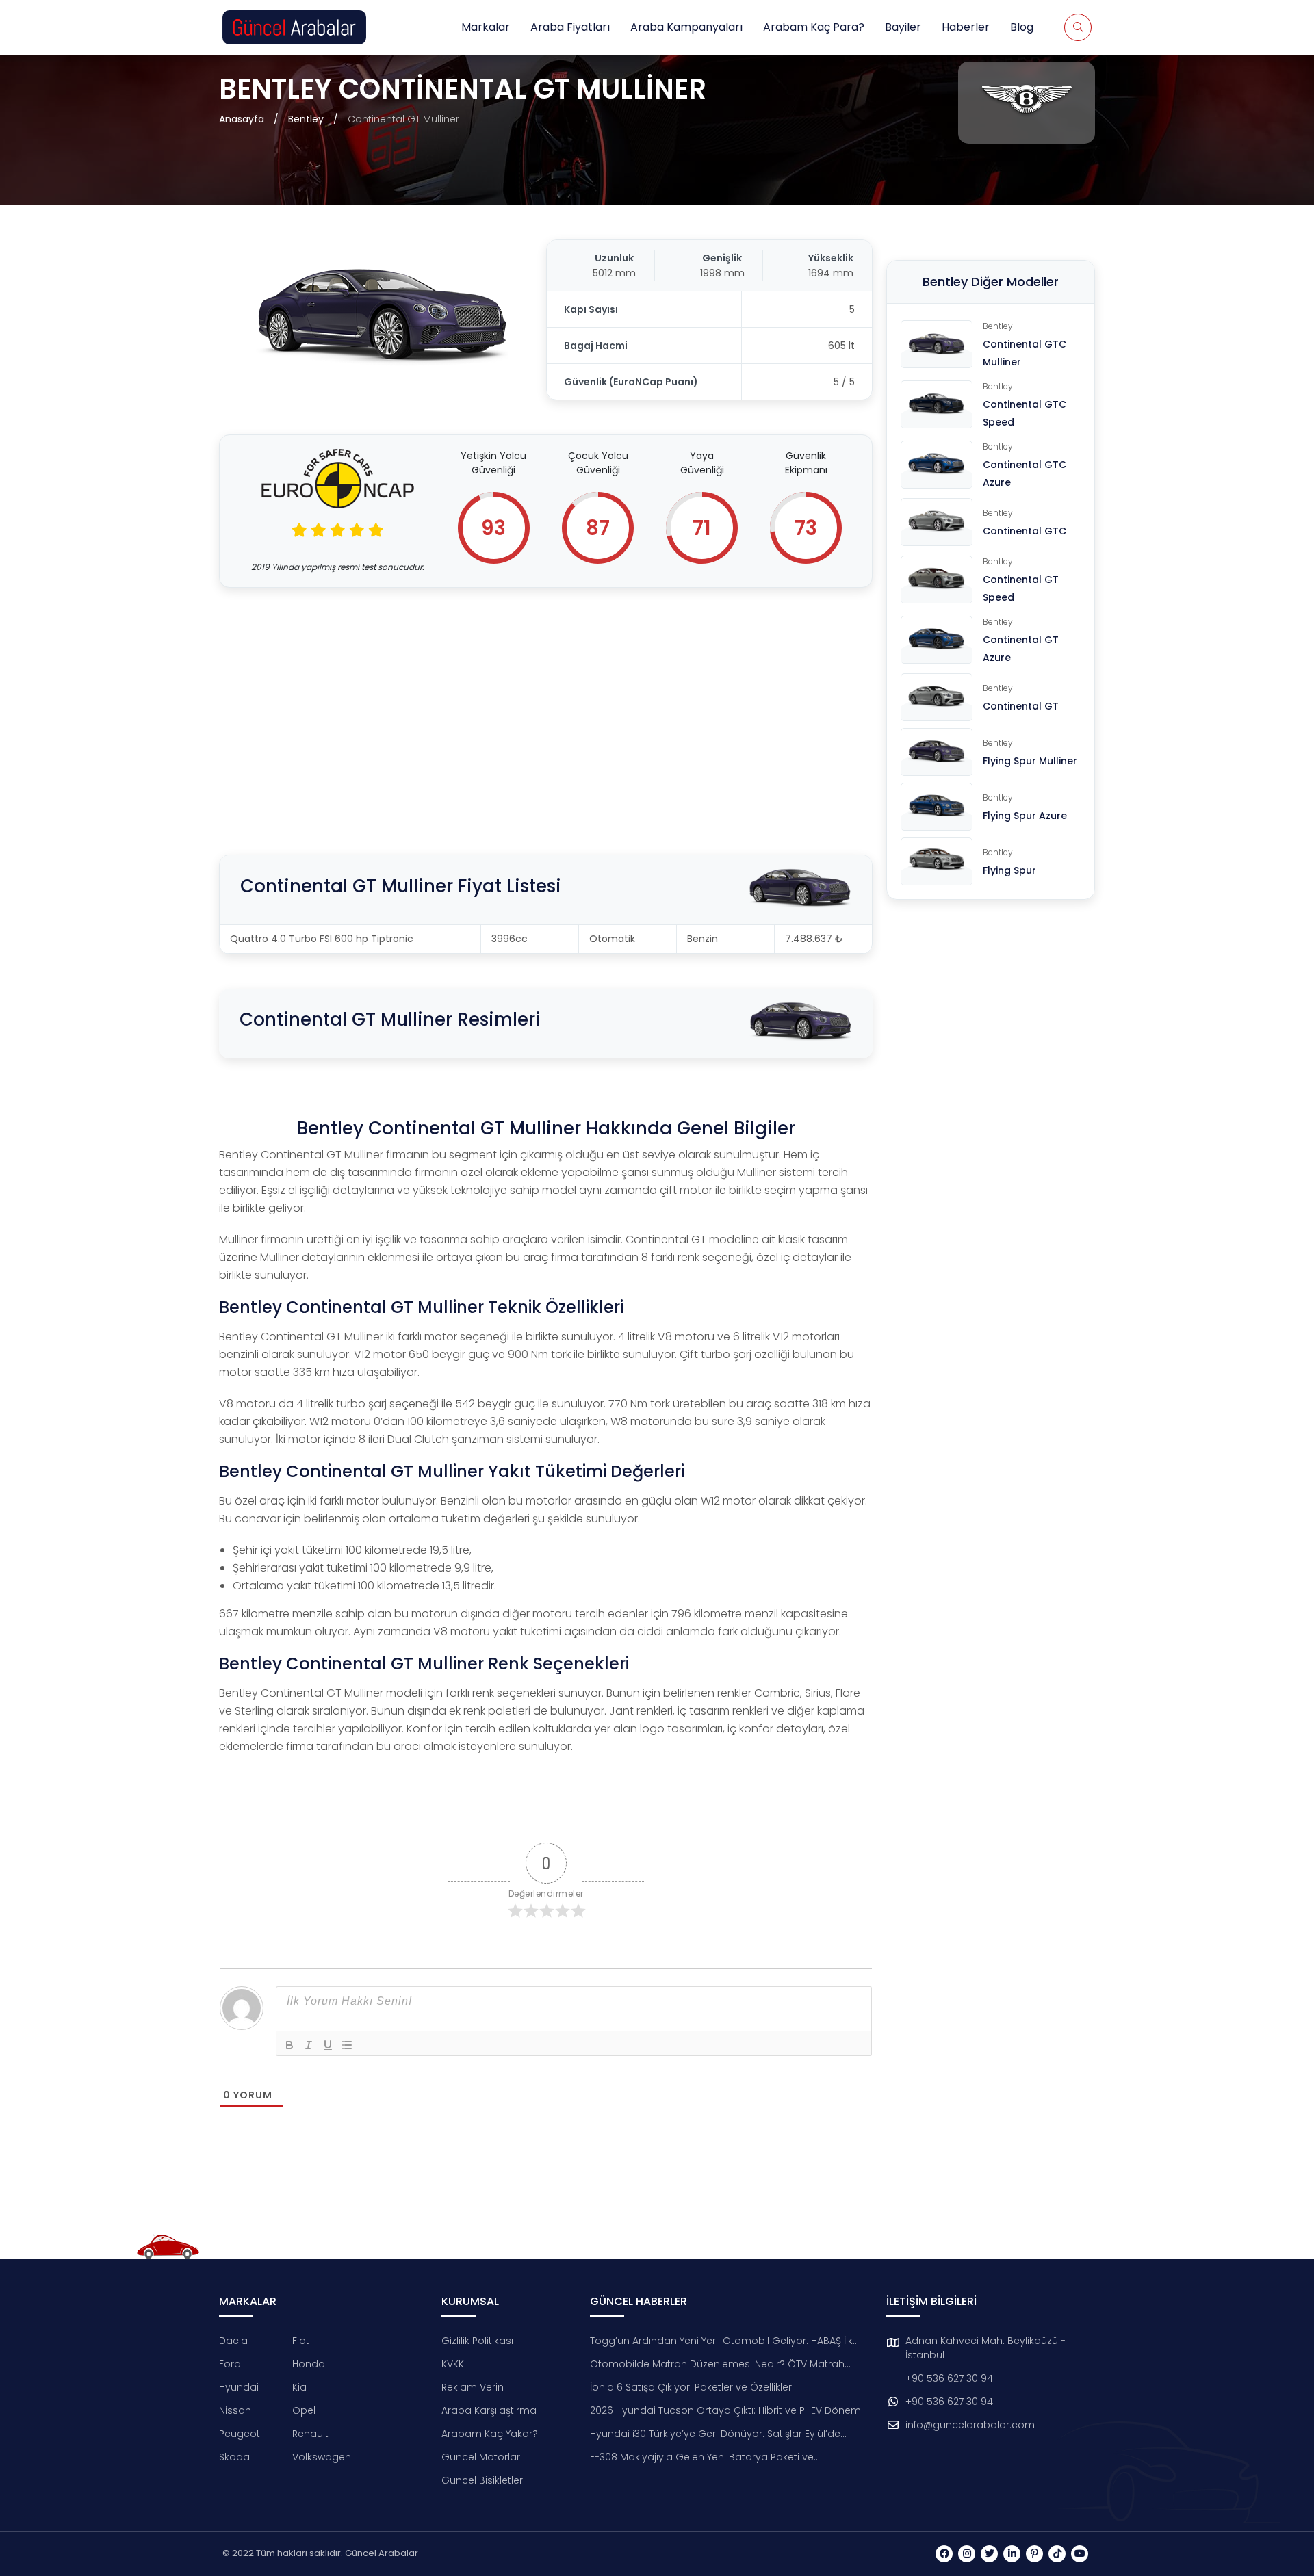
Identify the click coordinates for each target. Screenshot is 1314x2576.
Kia (299, 2387)
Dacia (233, 2341)
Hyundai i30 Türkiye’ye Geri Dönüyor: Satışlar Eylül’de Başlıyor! (715, 2434)
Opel (304, 2410)
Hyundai (239, 2387)
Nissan (235, 2410)
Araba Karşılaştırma (489, 2410)
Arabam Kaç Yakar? (490, 2434)
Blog (1022, 27)
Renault (310, 2434)
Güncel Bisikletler (482, 2480)
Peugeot (240, 2434)
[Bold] (289, 2045)
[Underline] (328, 2045)
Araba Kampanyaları (686, 27)
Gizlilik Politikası (477, 2341)
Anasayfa (242, 119)
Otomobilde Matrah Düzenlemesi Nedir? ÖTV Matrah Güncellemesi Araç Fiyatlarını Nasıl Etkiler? (717, 2364)
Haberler (966, 27)
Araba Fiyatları (570, 27)
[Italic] (309, 2045)
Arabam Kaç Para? (814, 27)
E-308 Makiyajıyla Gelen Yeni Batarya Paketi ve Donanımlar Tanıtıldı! (702, 2457)
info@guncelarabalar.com (970, 2425)
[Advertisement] (546, 704)
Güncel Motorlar (481, 2457)
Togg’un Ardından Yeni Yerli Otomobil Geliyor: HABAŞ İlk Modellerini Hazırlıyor (721, 2341)
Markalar (486, 27)
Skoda (234, 2457)
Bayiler (903, 27)
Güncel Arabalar (382, 2553)
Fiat (301, 2341)
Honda (309, 2364)
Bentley (306, 119)
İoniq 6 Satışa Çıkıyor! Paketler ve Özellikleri (692, 2387)
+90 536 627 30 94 (949, 2378)
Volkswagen (322, 2457)
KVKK (453, 2364)
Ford (230, 2364)
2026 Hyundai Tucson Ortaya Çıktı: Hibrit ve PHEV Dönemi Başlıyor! (726, 2411)
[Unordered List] (347, 2045)
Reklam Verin (473, 2387)
